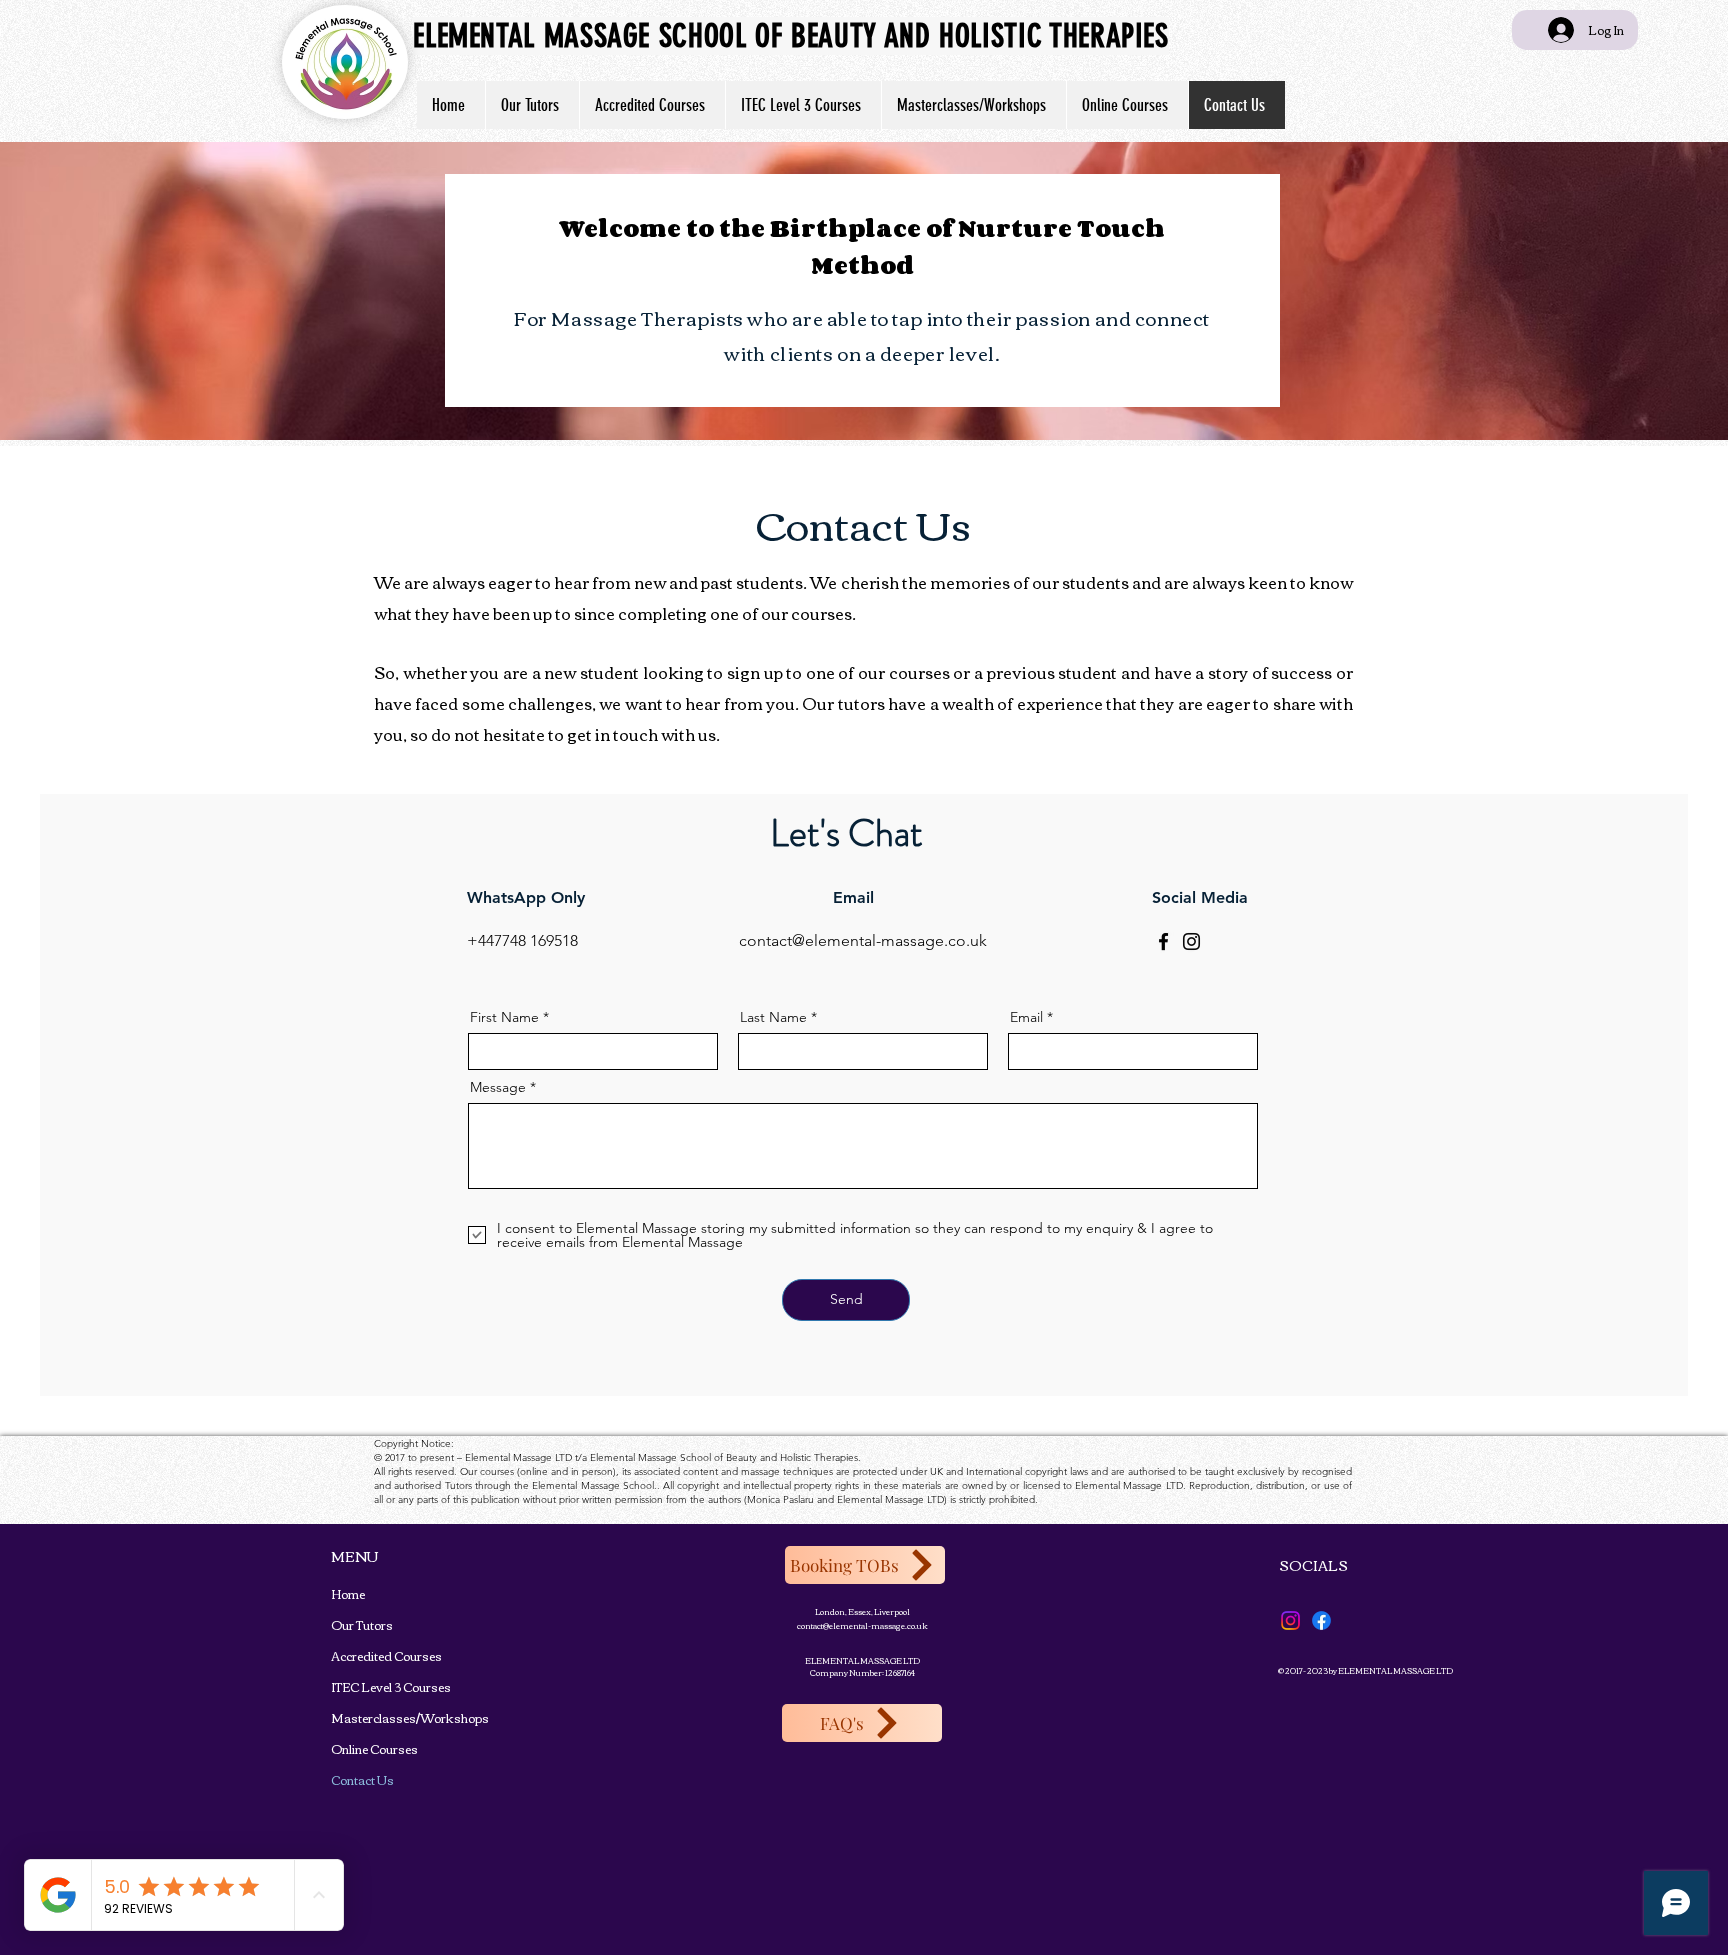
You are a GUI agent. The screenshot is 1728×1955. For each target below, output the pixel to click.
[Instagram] (1191, 941)
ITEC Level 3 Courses (365, 1686)
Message (498, 1087)
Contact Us (362, 1779)
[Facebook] (1163, 941)
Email (1026, 1017)
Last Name (773, 1017)
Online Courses (365, 1748)
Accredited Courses (365, 1655)
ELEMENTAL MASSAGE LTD (862, 1660)
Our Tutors (362, 1624)
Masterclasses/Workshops (365, 1717)
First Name (504, 1017)
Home (348, 1593)
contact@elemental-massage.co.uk (862, 1625)
